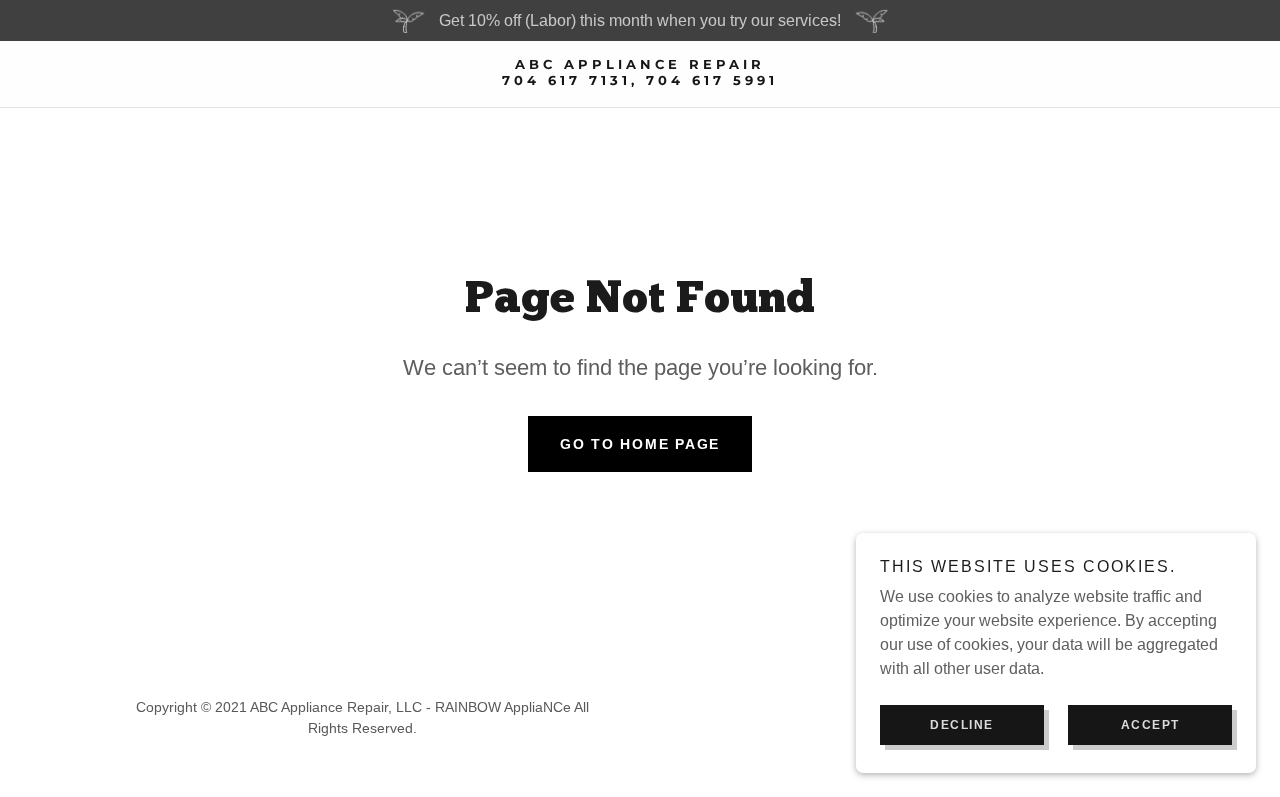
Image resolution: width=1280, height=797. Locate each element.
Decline (962, 725)
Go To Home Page (640, 444)
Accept (1150, 725)
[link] (640, 79)
